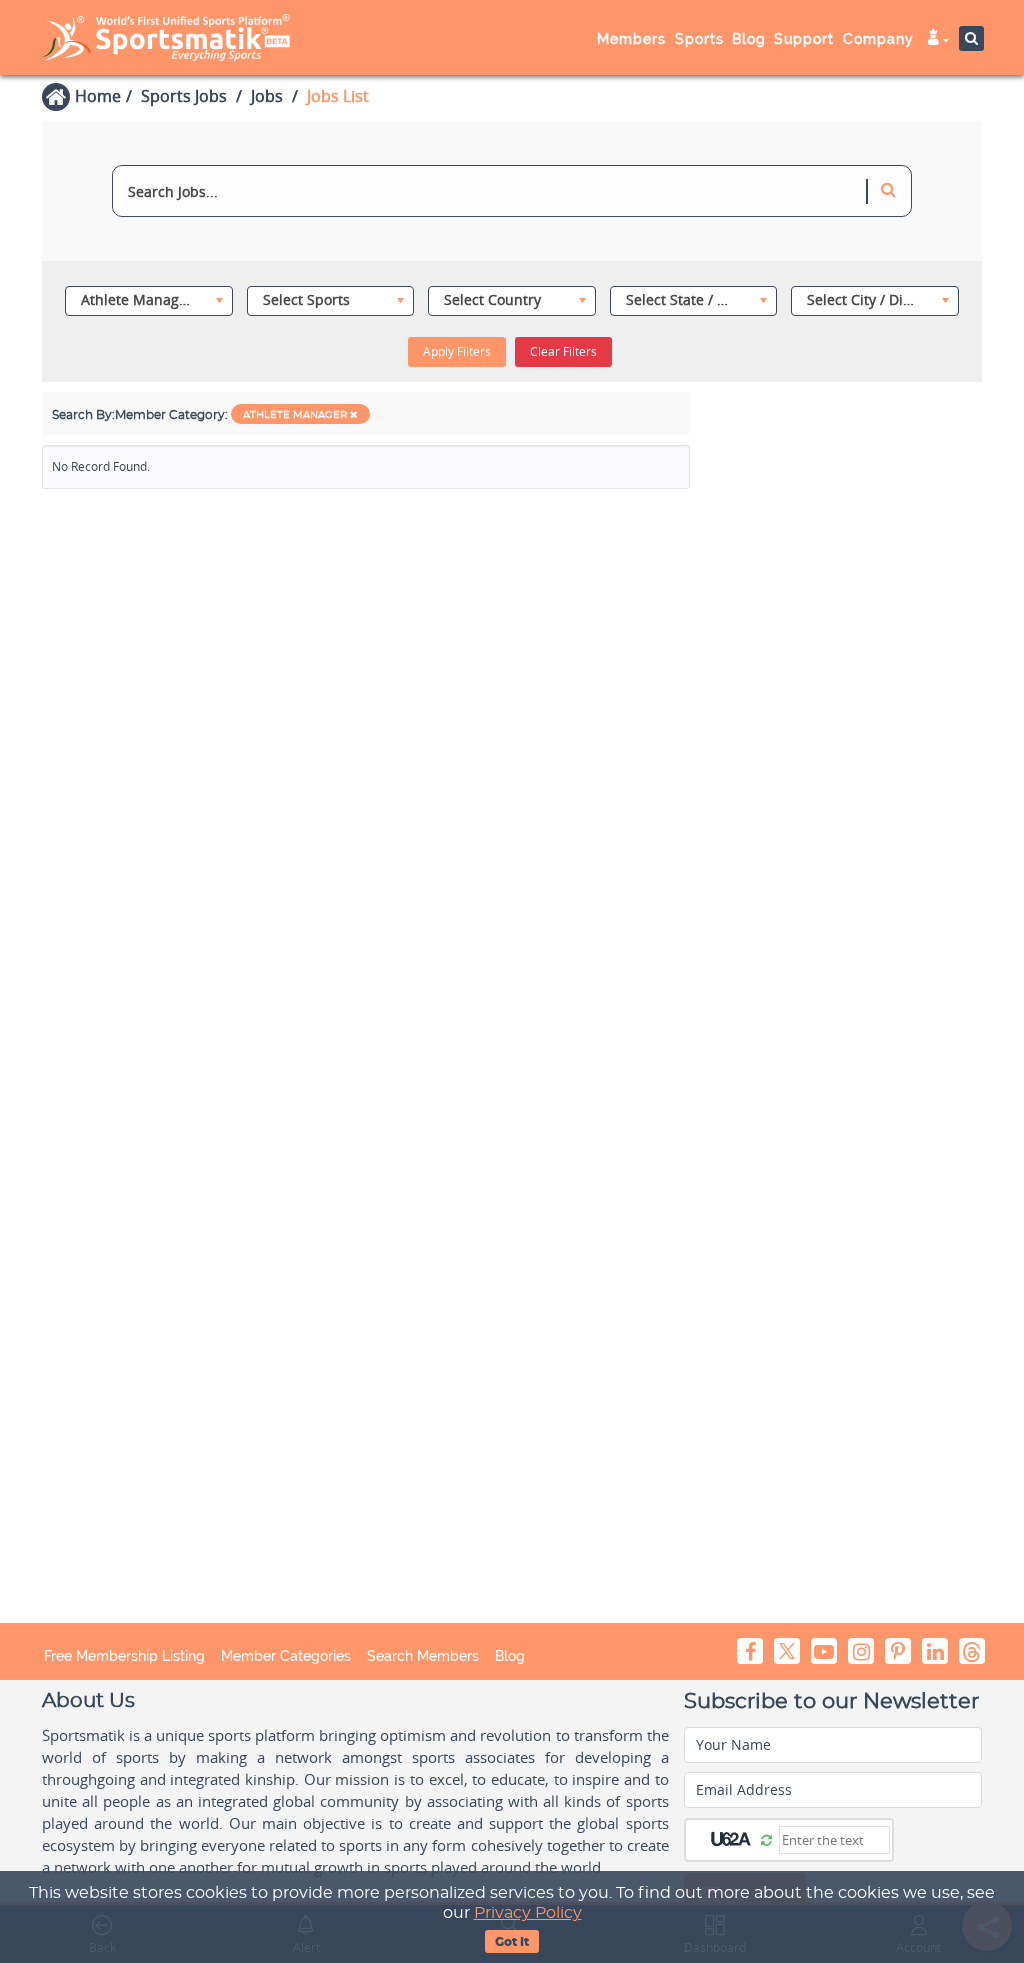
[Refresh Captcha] (766, 1839)
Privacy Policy (528, 1913)
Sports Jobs (184, 96)
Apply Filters (457, 351)
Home (98, 96)
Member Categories (286, 1656)
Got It (512, 1942)
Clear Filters (563, 351)
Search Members (423, 1656)
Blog (510, 1656)
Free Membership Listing (124, 1656)
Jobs (267, 96)
